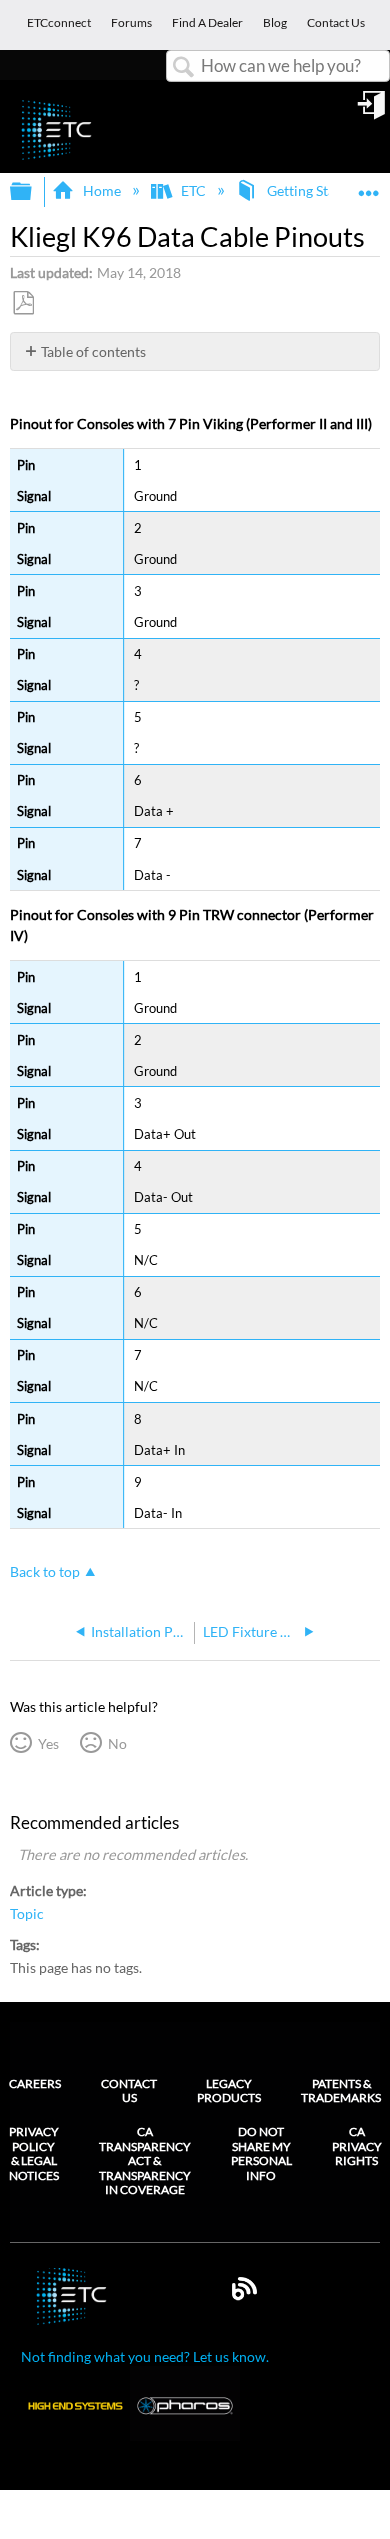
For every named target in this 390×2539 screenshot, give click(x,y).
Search (184, 67)
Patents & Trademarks (341, 2090)
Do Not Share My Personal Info (261, 2153)
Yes (48, 1743)
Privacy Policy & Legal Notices (34, 2153)
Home (101, 190)
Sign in (373, 112)
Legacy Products (229, 2090)
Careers (35, 2083)
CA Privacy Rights (357, 2146)
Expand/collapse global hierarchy (34, 192)
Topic (27, 1914)
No (117, 1743)
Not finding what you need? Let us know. (145, 2356)
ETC (193, 190)
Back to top (45, 1572)
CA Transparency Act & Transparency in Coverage (145, 2161)
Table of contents (93, 351)
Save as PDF (23, 303)
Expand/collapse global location (369, 185)
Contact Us (129, 2090)
